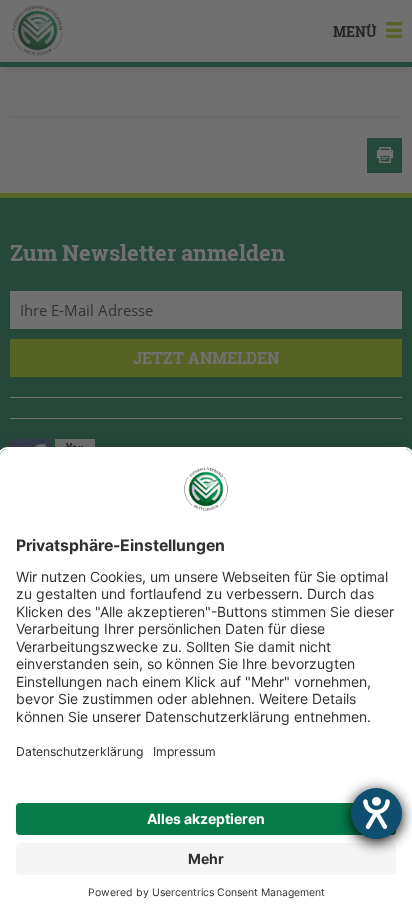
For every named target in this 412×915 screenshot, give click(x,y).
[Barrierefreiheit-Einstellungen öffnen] (376, 813)
